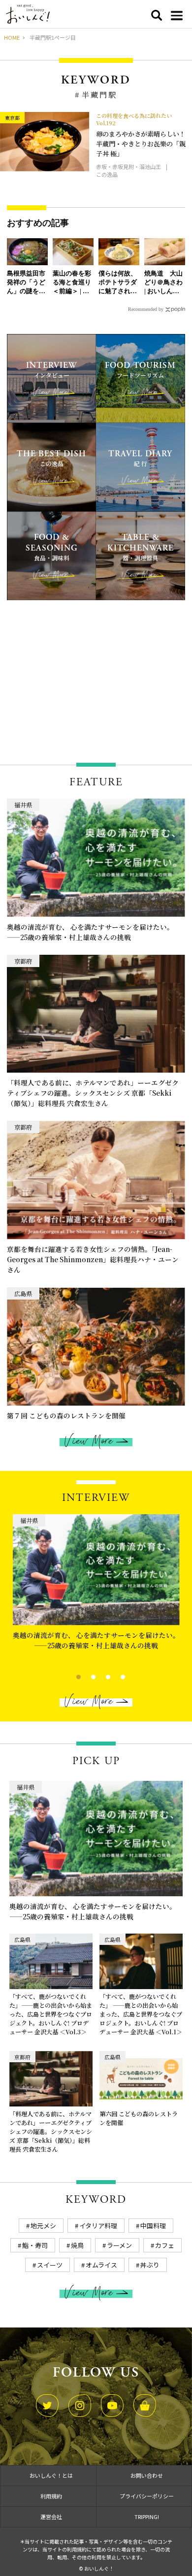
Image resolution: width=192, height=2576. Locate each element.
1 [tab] (70, 1676)
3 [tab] (100, 1676)
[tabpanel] (96, 1585)
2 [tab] (85, 1676)
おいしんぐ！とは (51, 2475)
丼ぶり (150, 2265)
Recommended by (146, 309)
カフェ (165, 2245)
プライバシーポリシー (147, 2496)
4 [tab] (114, 1676)
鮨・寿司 (35, 2245)
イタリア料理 (98, 2226)
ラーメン (119, 2245)
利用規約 (51, 2496)
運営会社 (51, 2517)
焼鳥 (77, 2245)
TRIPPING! (147, 2517)
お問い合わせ (147, 2475)
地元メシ (43, 2226)
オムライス (101, 2265)
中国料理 (153, 2226)
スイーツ (50, 2265)
